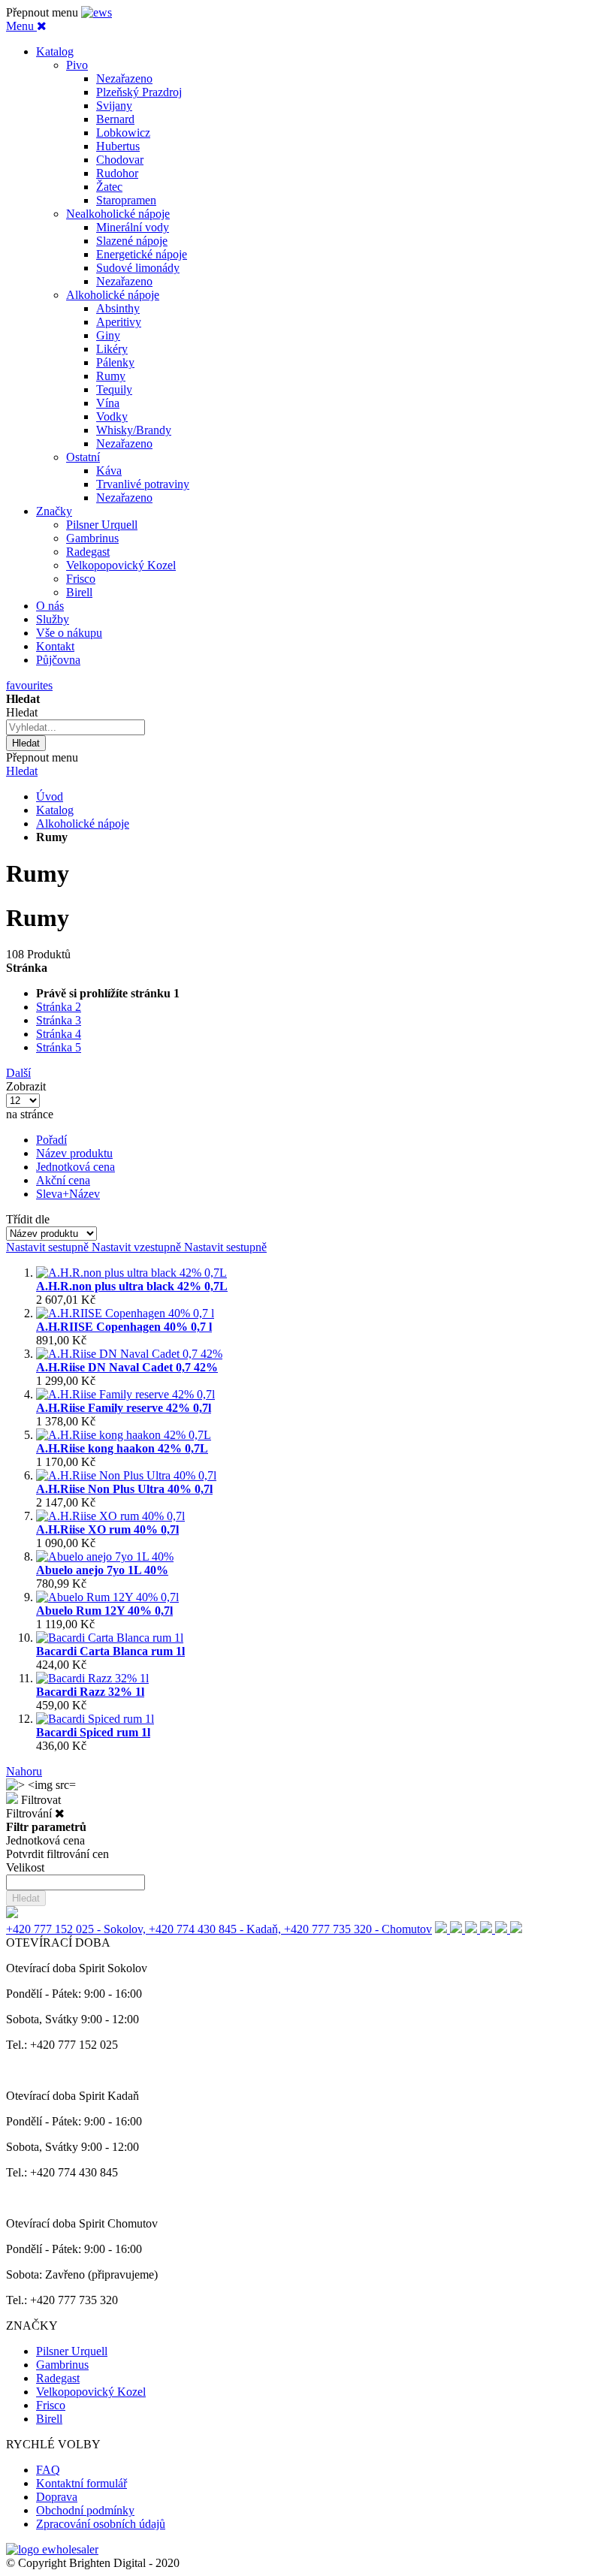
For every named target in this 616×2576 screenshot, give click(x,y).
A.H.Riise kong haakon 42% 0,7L (122, 1448)
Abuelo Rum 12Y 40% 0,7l (104, 1611)
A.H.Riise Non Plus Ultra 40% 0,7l (124, 1489)
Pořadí (51, 1140)
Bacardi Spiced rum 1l (93, 1732)
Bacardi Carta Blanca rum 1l (110, 1651)
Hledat (22, 771)
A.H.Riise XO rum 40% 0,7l (107, 1529)
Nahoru (24, 1771)
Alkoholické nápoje (83, 823)
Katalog (55, 810)
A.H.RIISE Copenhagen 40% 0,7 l (124, 1327)
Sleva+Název (68, 1194)
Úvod (50, 796)
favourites (29, 685)
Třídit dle (28, 1219)
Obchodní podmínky (85, 2510)
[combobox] (75, 727)
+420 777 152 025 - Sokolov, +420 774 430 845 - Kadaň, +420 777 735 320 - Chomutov (219, 1929)
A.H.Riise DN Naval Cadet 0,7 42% (127, 1367)
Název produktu (74, 1153)
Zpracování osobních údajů (101, 2524)
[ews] (97, 12)
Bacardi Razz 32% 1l (90, 1692)
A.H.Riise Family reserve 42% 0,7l (124, 1408)
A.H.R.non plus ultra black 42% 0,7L (132, 1286)
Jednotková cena (75, 1167)
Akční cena (63, 1180)
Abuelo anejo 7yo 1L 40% (102, 1570)
